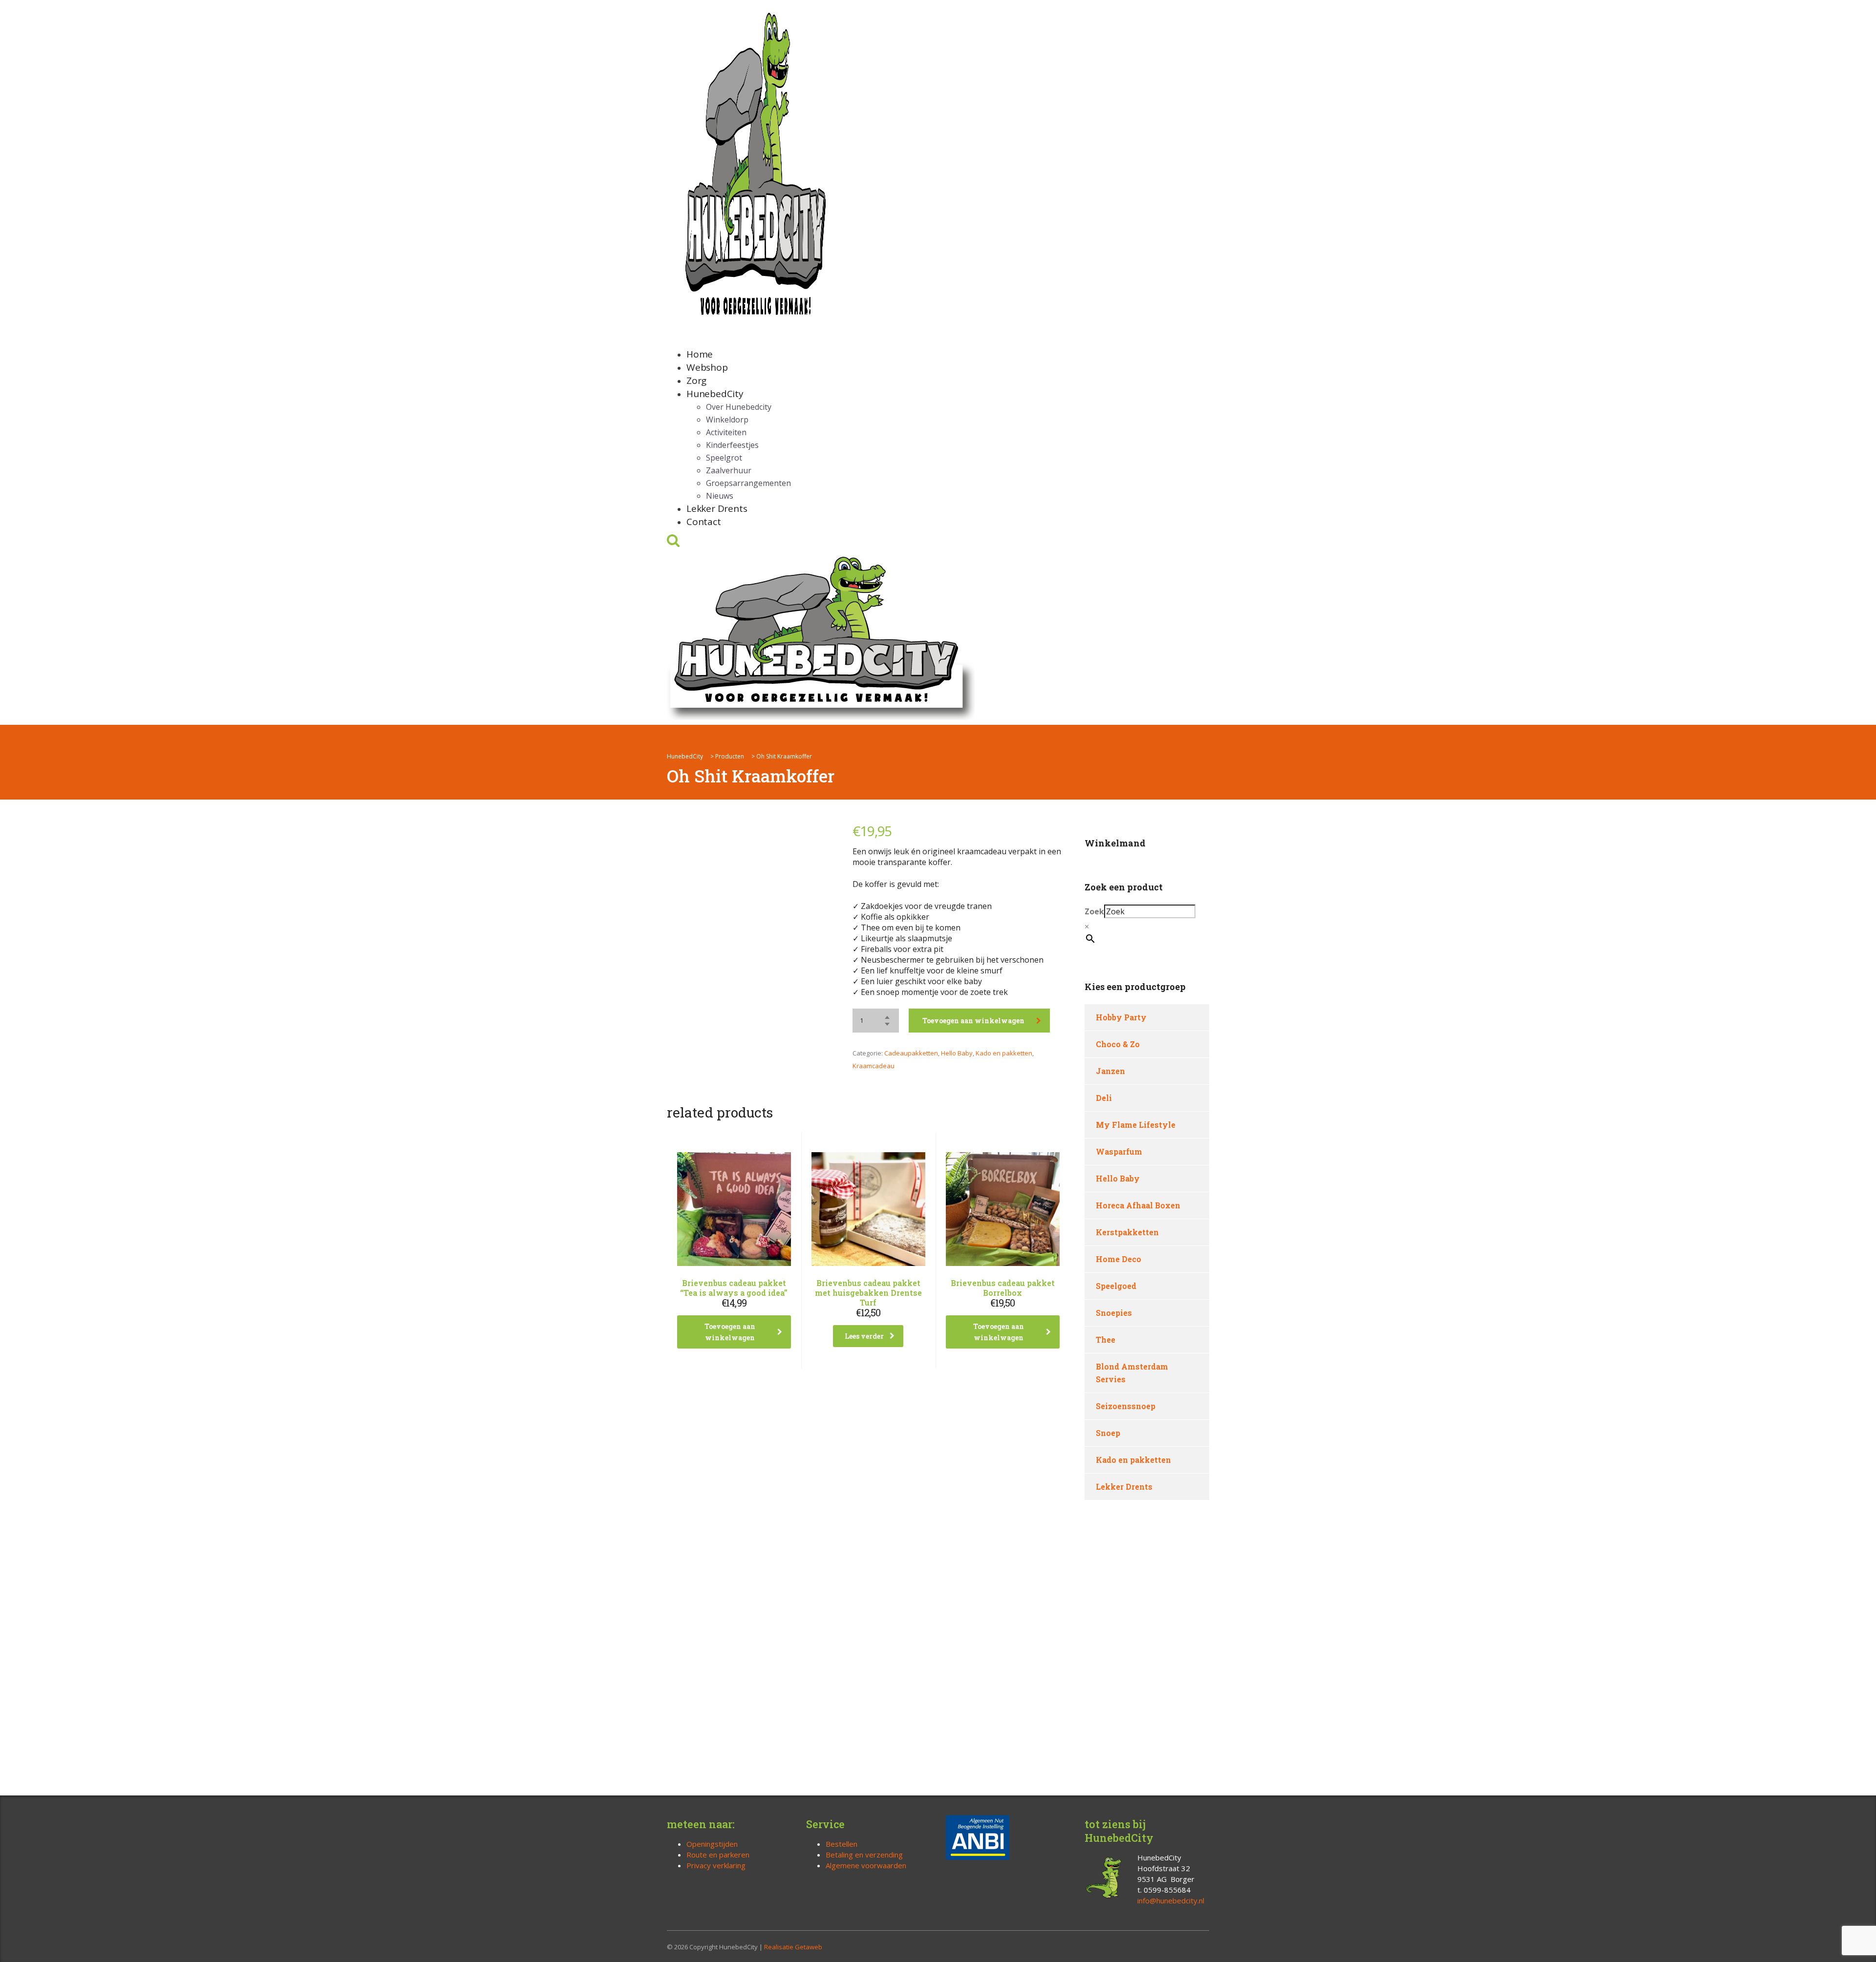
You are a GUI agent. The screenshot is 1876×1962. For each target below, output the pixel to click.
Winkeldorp (727, 420)
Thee (1106, 1340)
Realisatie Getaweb (793, 1947)
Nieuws (720, 496)
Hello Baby (957, 1053)
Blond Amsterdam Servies (1132, 1373)
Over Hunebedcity (739, 407)
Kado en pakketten (1004, 1053)
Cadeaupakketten (911, 1053)
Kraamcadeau (874, 1066)
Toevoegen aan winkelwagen (973, 1021)
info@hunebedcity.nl (1171, 1900)
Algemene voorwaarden (866, 1865)
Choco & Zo (1118, 1044)
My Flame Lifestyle (1136, 1125)
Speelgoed (1116, 1286)
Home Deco (1119, 1259)
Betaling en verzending (864, 1855)
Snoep (1108, 1433)
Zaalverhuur (729, 470)
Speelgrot (724, 458)
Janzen (1110, 1071)
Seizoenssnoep (1126, 1406)
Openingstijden (712, 1844)
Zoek (1094, 911)
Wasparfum (1119, 1151)
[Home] (821, 636)
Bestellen (842, 1844)
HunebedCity (715, 394)
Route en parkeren (718, 1855)
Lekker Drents (717, 508)
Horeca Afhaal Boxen (1138, 1205)
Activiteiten (726, 432)
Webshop (707, 367)
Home (700, 354)
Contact (704, 522)
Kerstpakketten (1127, 1232)
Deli (1104, 1098)
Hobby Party (1121, 1017)
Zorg (696, 380)
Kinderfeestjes (732, 445)
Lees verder (864, 1336)
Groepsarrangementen (748, 483)
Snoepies (1114, 1313)
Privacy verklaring (716, 1865)
